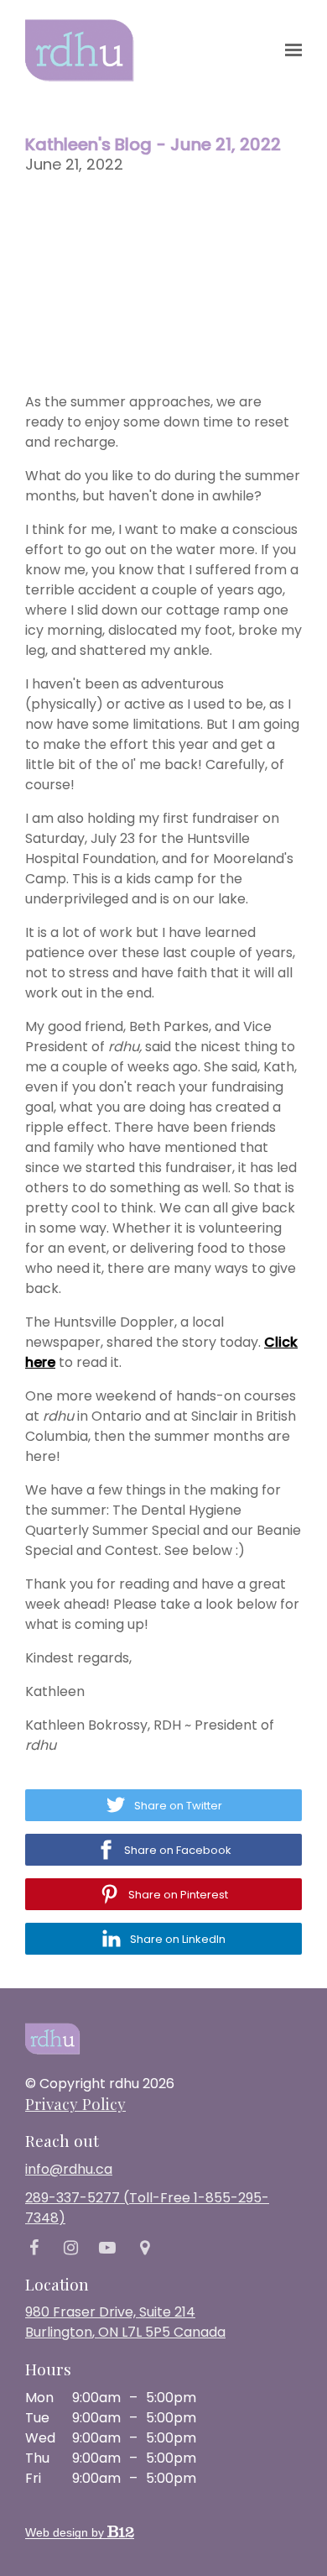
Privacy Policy (75, 2103)
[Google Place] (144, 2248)
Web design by (66, 2532)
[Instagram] (70, 2248)
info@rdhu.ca (69, 2169)
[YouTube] (107, 2248)
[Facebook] (34, 2248)
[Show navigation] (289, 50)
